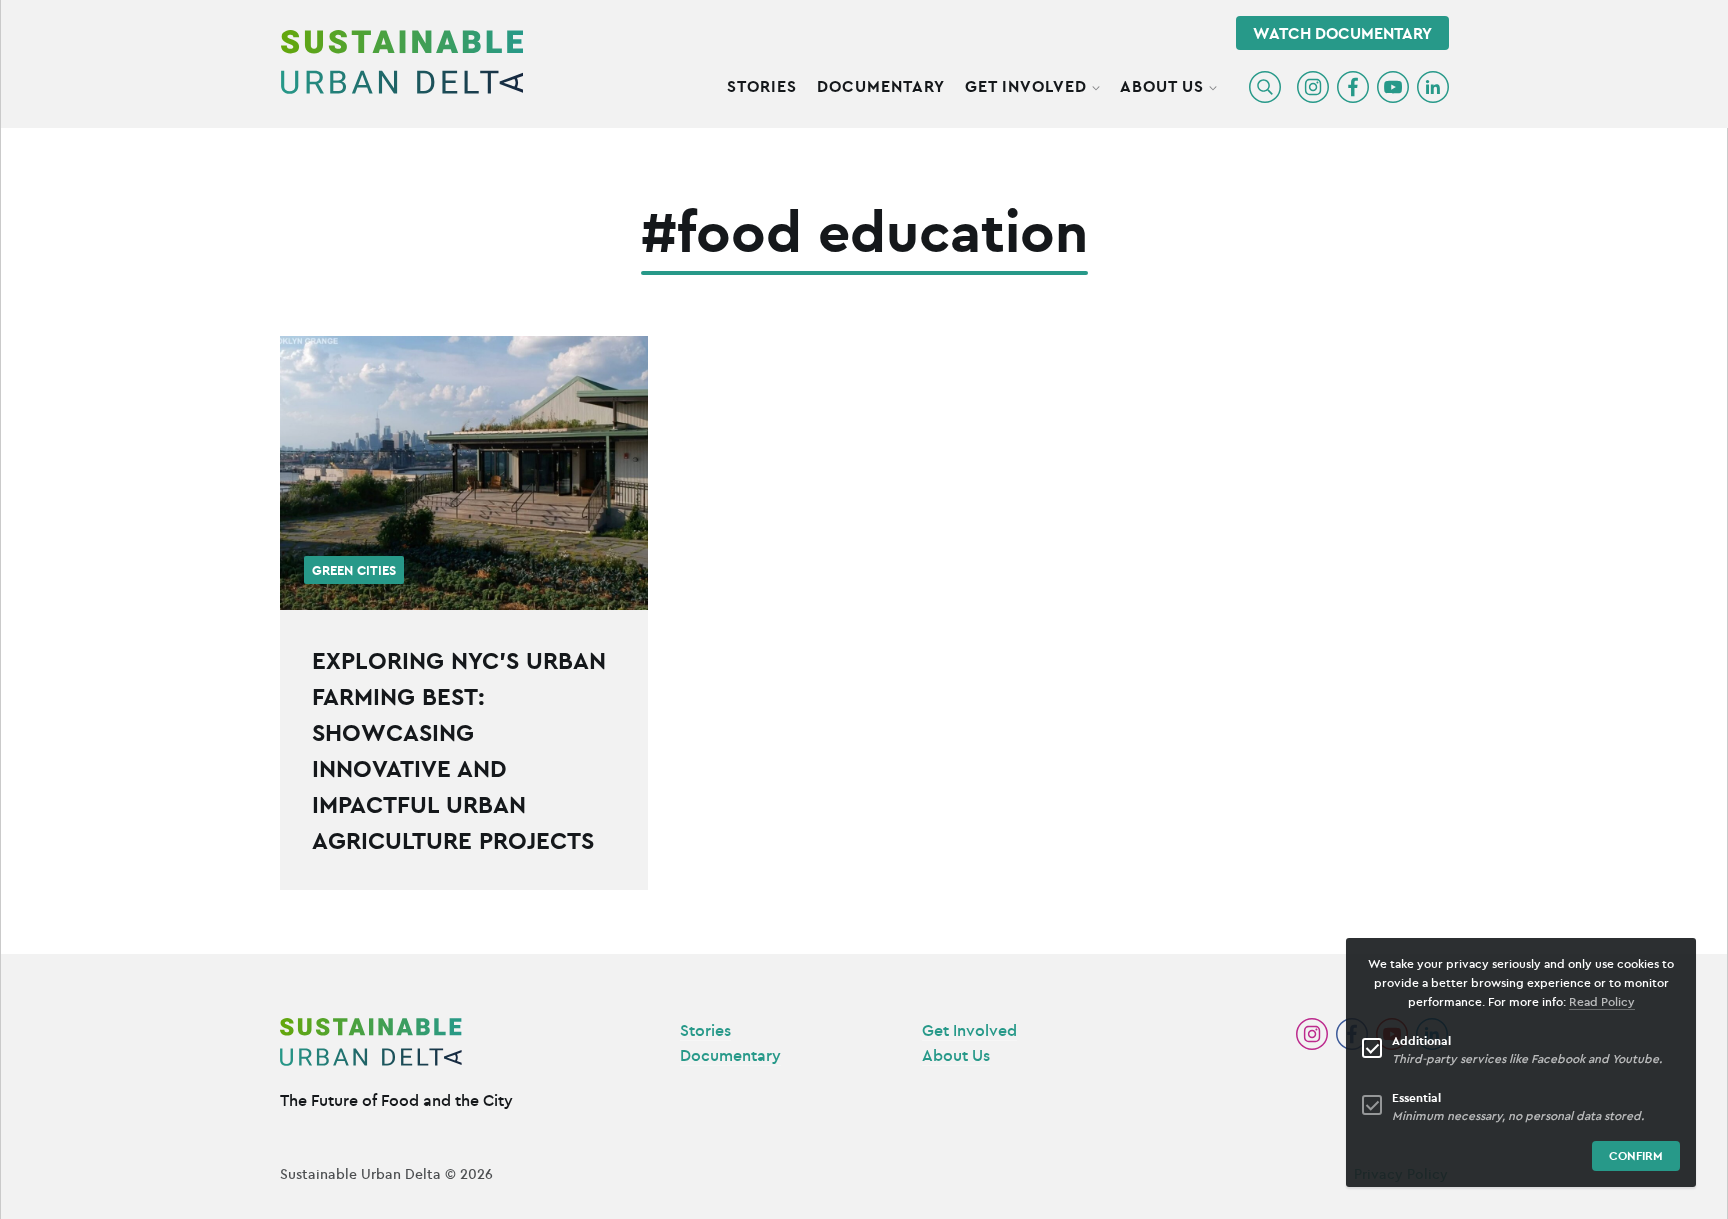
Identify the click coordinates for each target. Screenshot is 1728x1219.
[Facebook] (1353, 87)
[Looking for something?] (1265, 87)
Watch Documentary (1342, 33)
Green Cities (354, 571)
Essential (1416, 1097)
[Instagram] (1313, 87)
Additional (1421, 1040)
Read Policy (1602, 1001)
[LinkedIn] (1433, 87)
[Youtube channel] (1393, 87)
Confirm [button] (1636, 1155)
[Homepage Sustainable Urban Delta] (402, 62)
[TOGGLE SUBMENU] (1096, 85)
